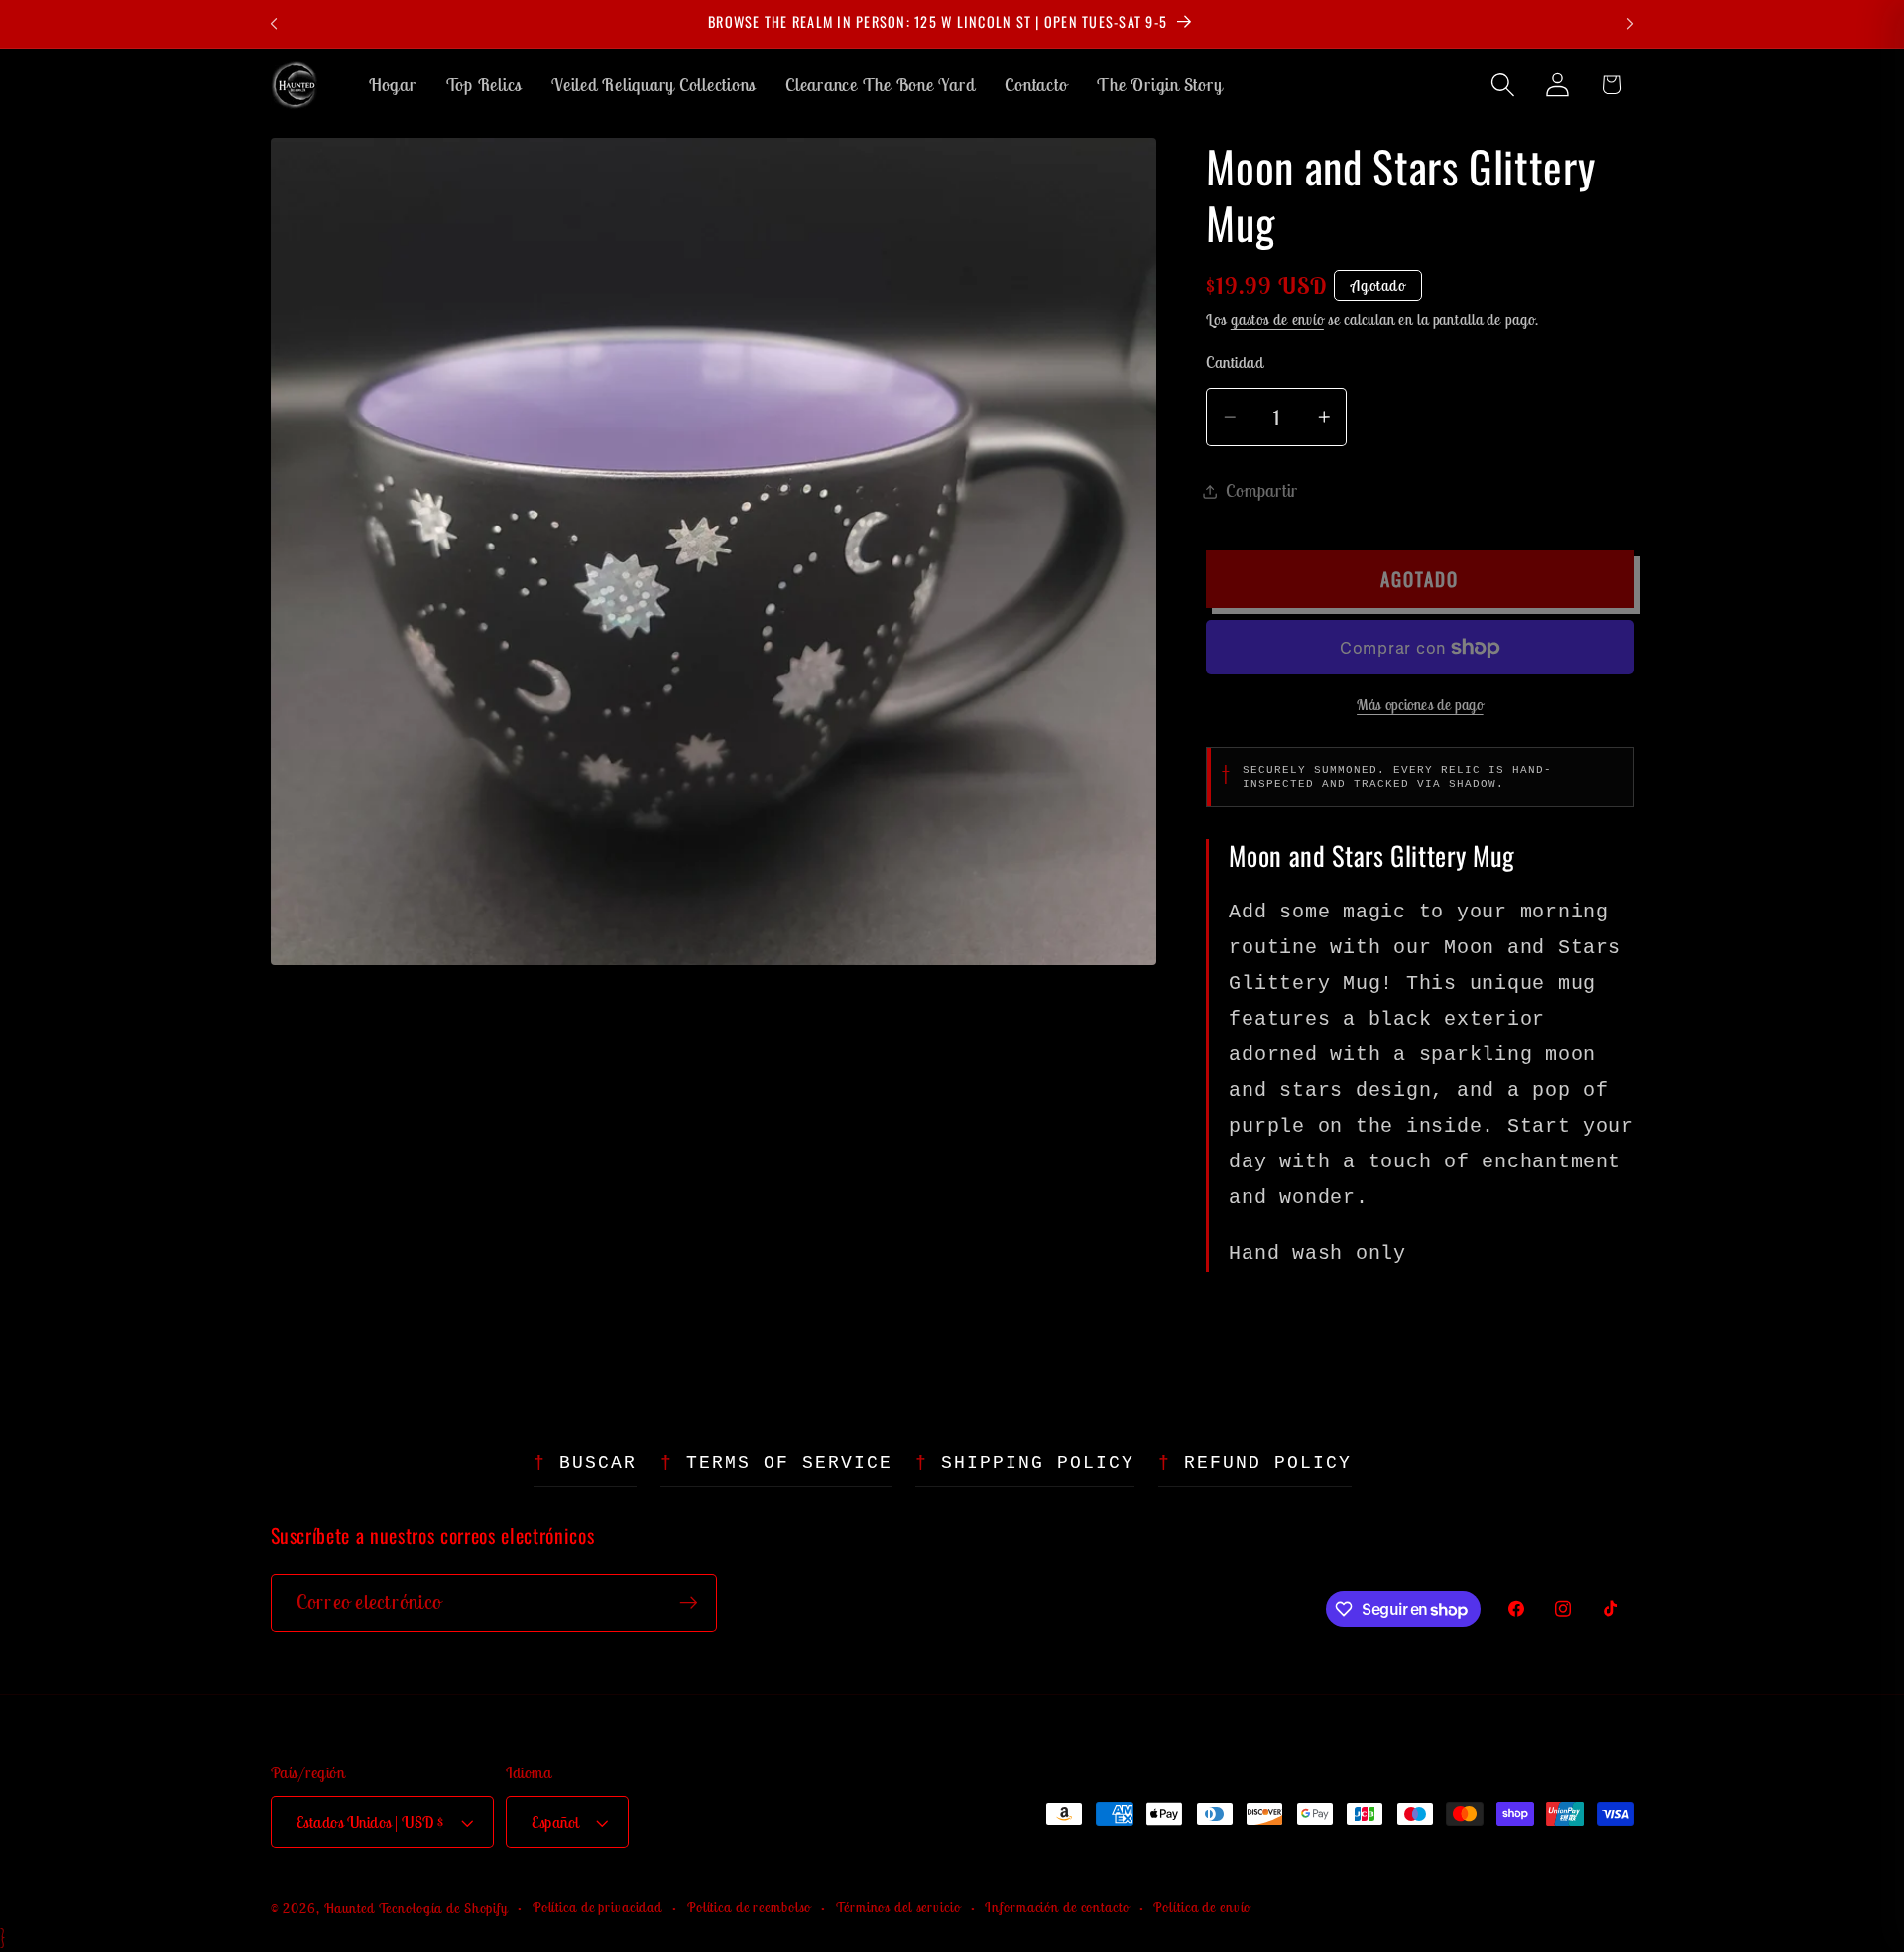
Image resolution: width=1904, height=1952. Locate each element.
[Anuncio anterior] (274, 24)
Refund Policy (1268, 1463)
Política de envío (1202, 1907)
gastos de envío (1277, 320)
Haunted (350, 1908)
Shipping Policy (1038, 1463)
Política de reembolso (749, 1907)
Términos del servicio (898, 1907)
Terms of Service (789, 1463)
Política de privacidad (597, 1907)
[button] (1503, 85)
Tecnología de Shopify (443, 1908)
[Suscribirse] (689, 1603)
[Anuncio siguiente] (1630, 24)
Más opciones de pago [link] (1420, 705)
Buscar (598, 1463)
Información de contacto (1057, 1907)
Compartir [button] (1262, 490)
